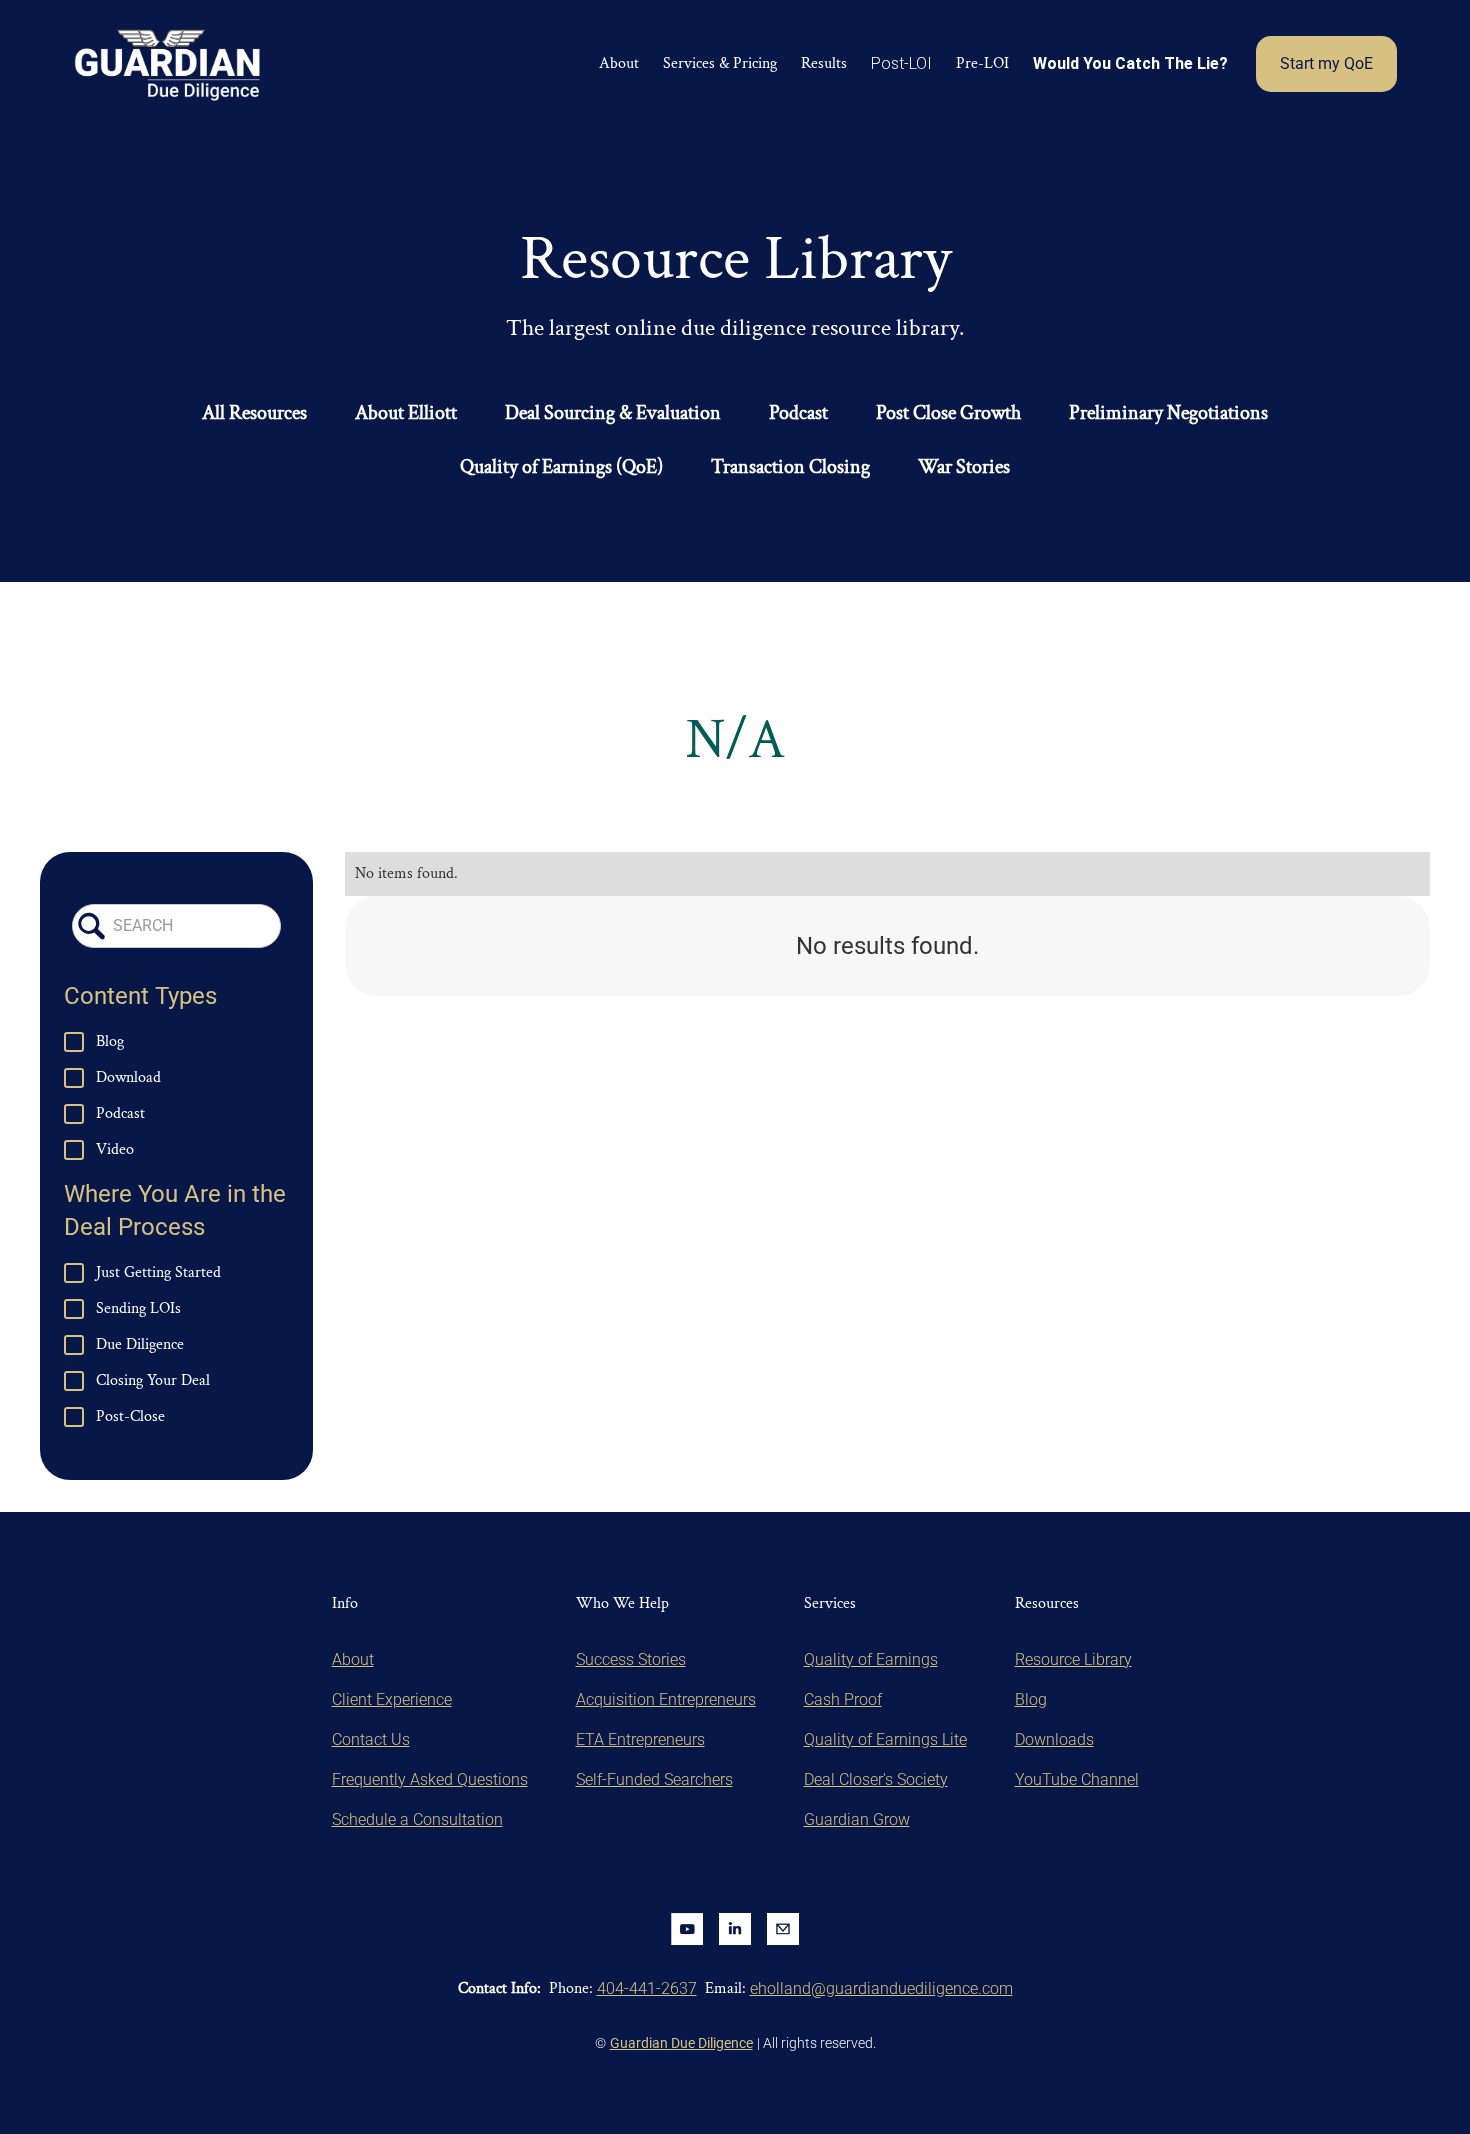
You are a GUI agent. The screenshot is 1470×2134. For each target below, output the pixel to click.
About (619, 63)
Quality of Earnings (871, 1659)
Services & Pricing (720, 63)
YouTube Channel (1077, 1779)
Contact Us (371, 1739)
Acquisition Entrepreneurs (666, 1699)
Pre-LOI (982, 63)
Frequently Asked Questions (430, 1779)
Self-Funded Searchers (654, 1779)
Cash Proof (843, 1699)
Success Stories (631, 1659)
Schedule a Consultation (417, 1819)
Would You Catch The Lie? (1130, 63)
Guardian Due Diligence (681, 2043)
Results (824, 63)
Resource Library (1073, 1659)
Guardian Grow (857, 1819)
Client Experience (392, 1699)
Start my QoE (1326, 63)
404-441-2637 (647, 1988)
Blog (1031, 1699)
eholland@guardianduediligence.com (881, 1988)
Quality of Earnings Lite (885, 1739)
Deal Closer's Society (876, 1779)
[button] (901, 64)
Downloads (1054, 1739)
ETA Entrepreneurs (640, 1739)
